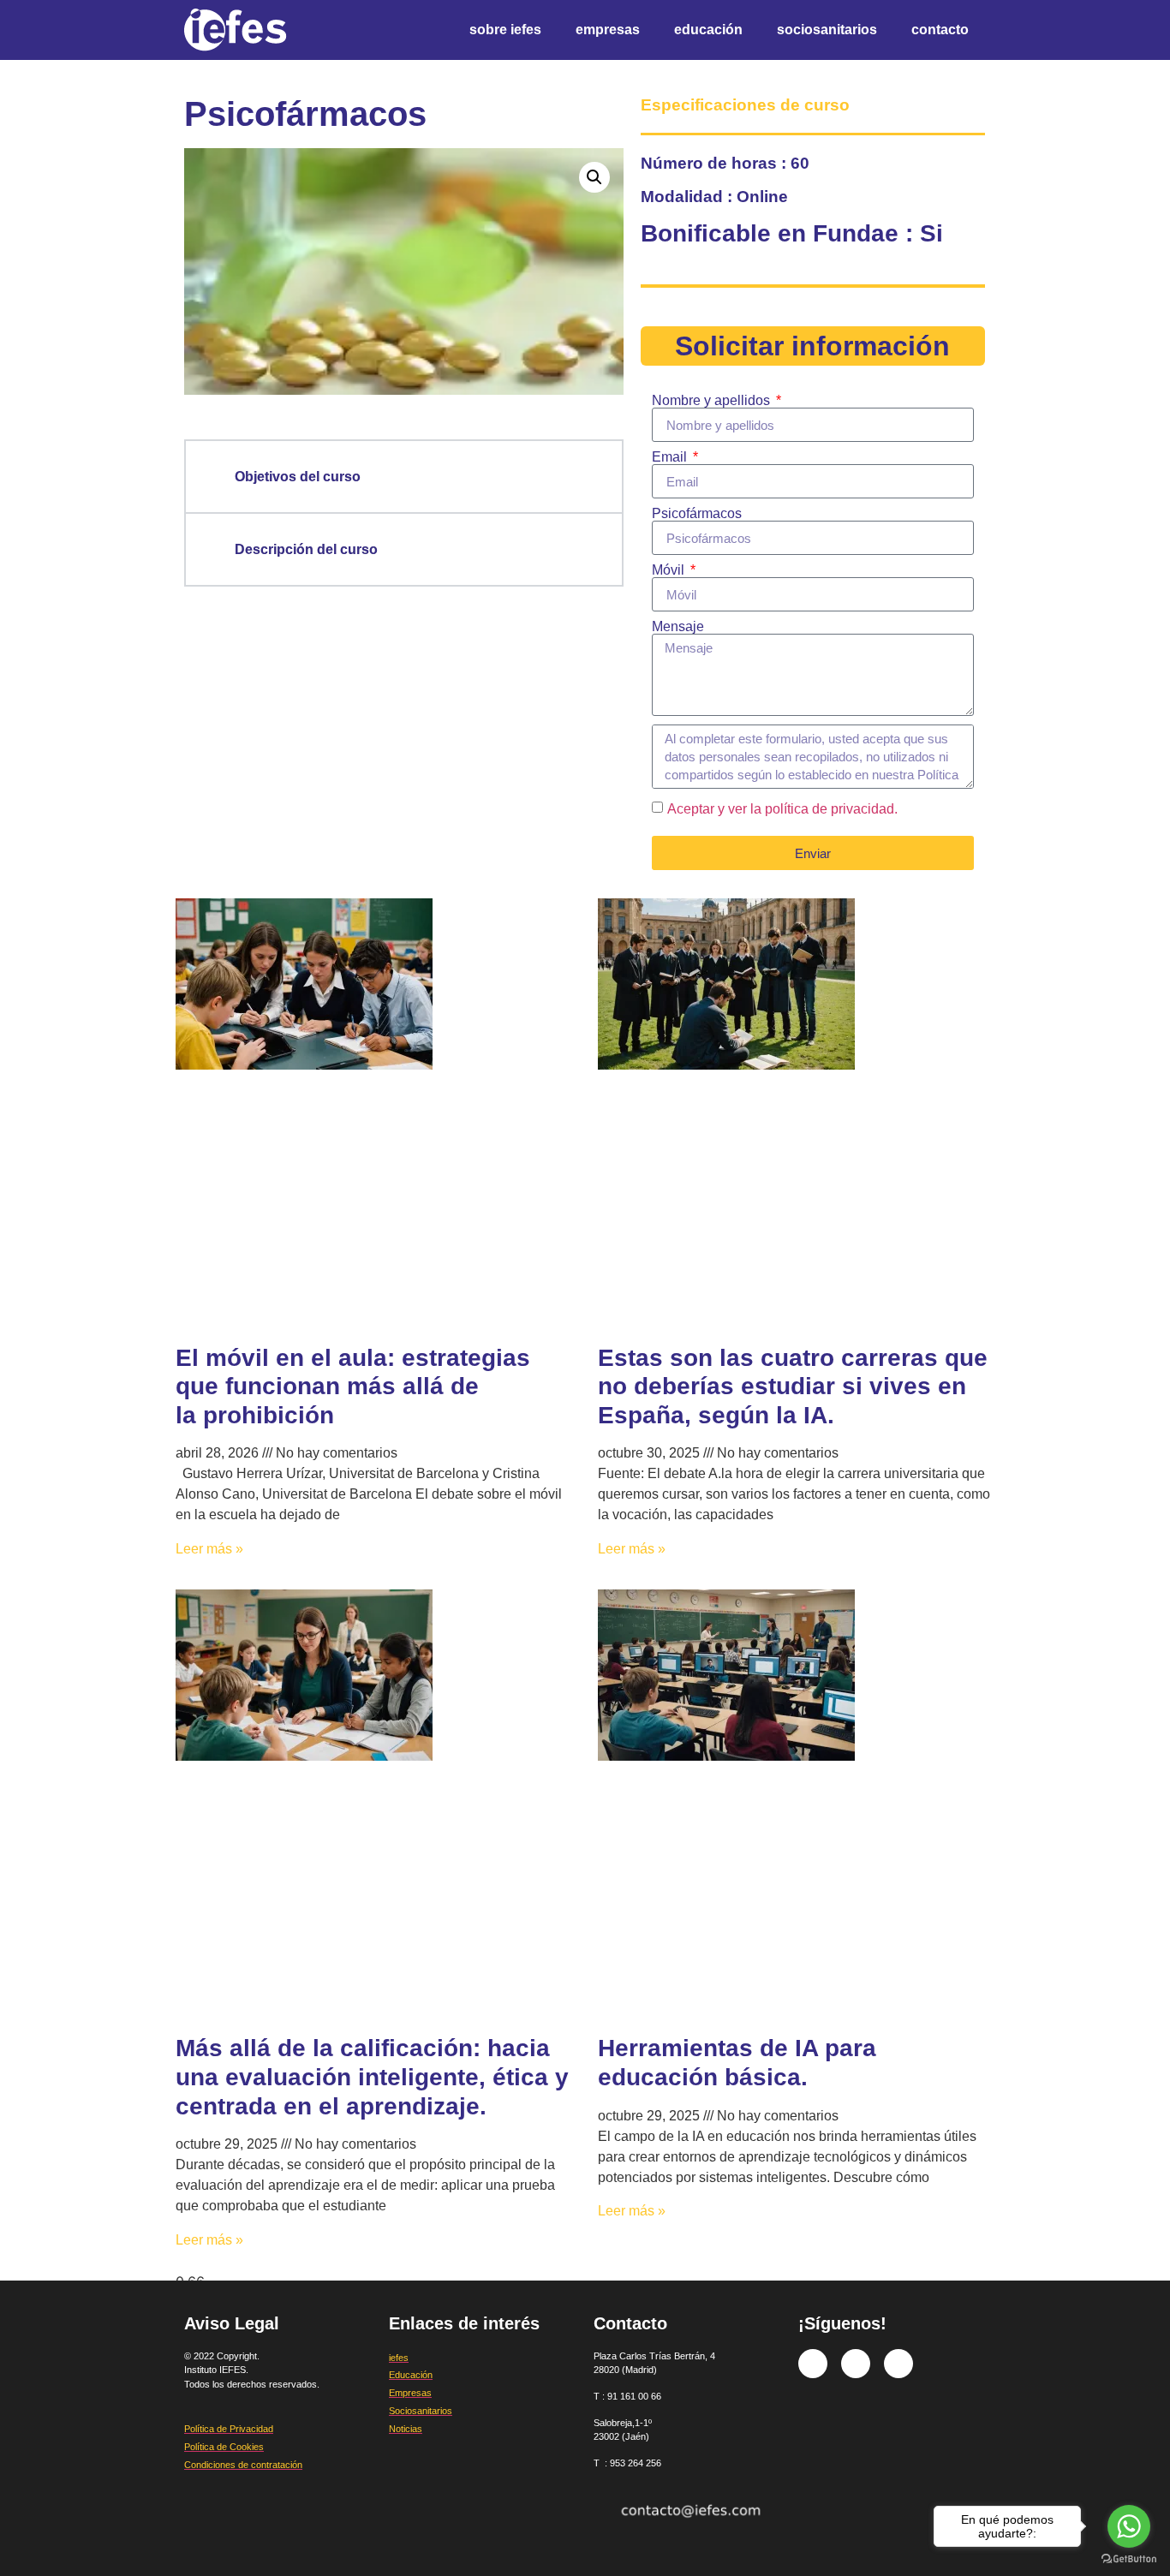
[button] (594, 177)
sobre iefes (505, 30)
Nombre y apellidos (713, 401)
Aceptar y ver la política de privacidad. (782, 809)
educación (708, 30)
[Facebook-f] (813, 2364)
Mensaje (678, 627)
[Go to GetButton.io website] (1129, 2559)
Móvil (670, 570)
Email (671, 457)
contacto (940, 30)
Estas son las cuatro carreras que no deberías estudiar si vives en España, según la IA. (793, 1386)
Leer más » (209, 1549)
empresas (608, 30)
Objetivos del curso (298, 477)
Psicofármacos (697, 514)
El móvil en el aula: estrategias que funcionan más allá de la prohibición (353, 1386)
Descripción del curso (306, 549)
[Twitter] (856, 2364)
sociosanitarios (827, 30)
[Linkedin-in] (898, 2364)
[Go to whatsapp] (1129, 2526)
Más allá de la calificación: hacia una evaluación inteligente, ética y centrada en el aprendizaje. (372, 2077)
